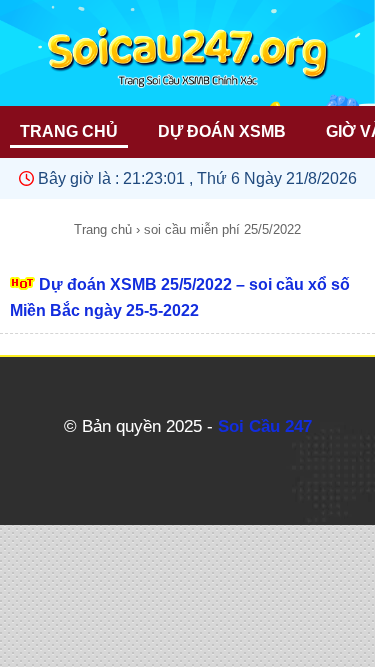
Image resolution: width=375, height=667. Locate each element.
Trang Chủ (69, 131)
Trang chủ (103, 229)
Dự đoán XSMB (222, 131)
